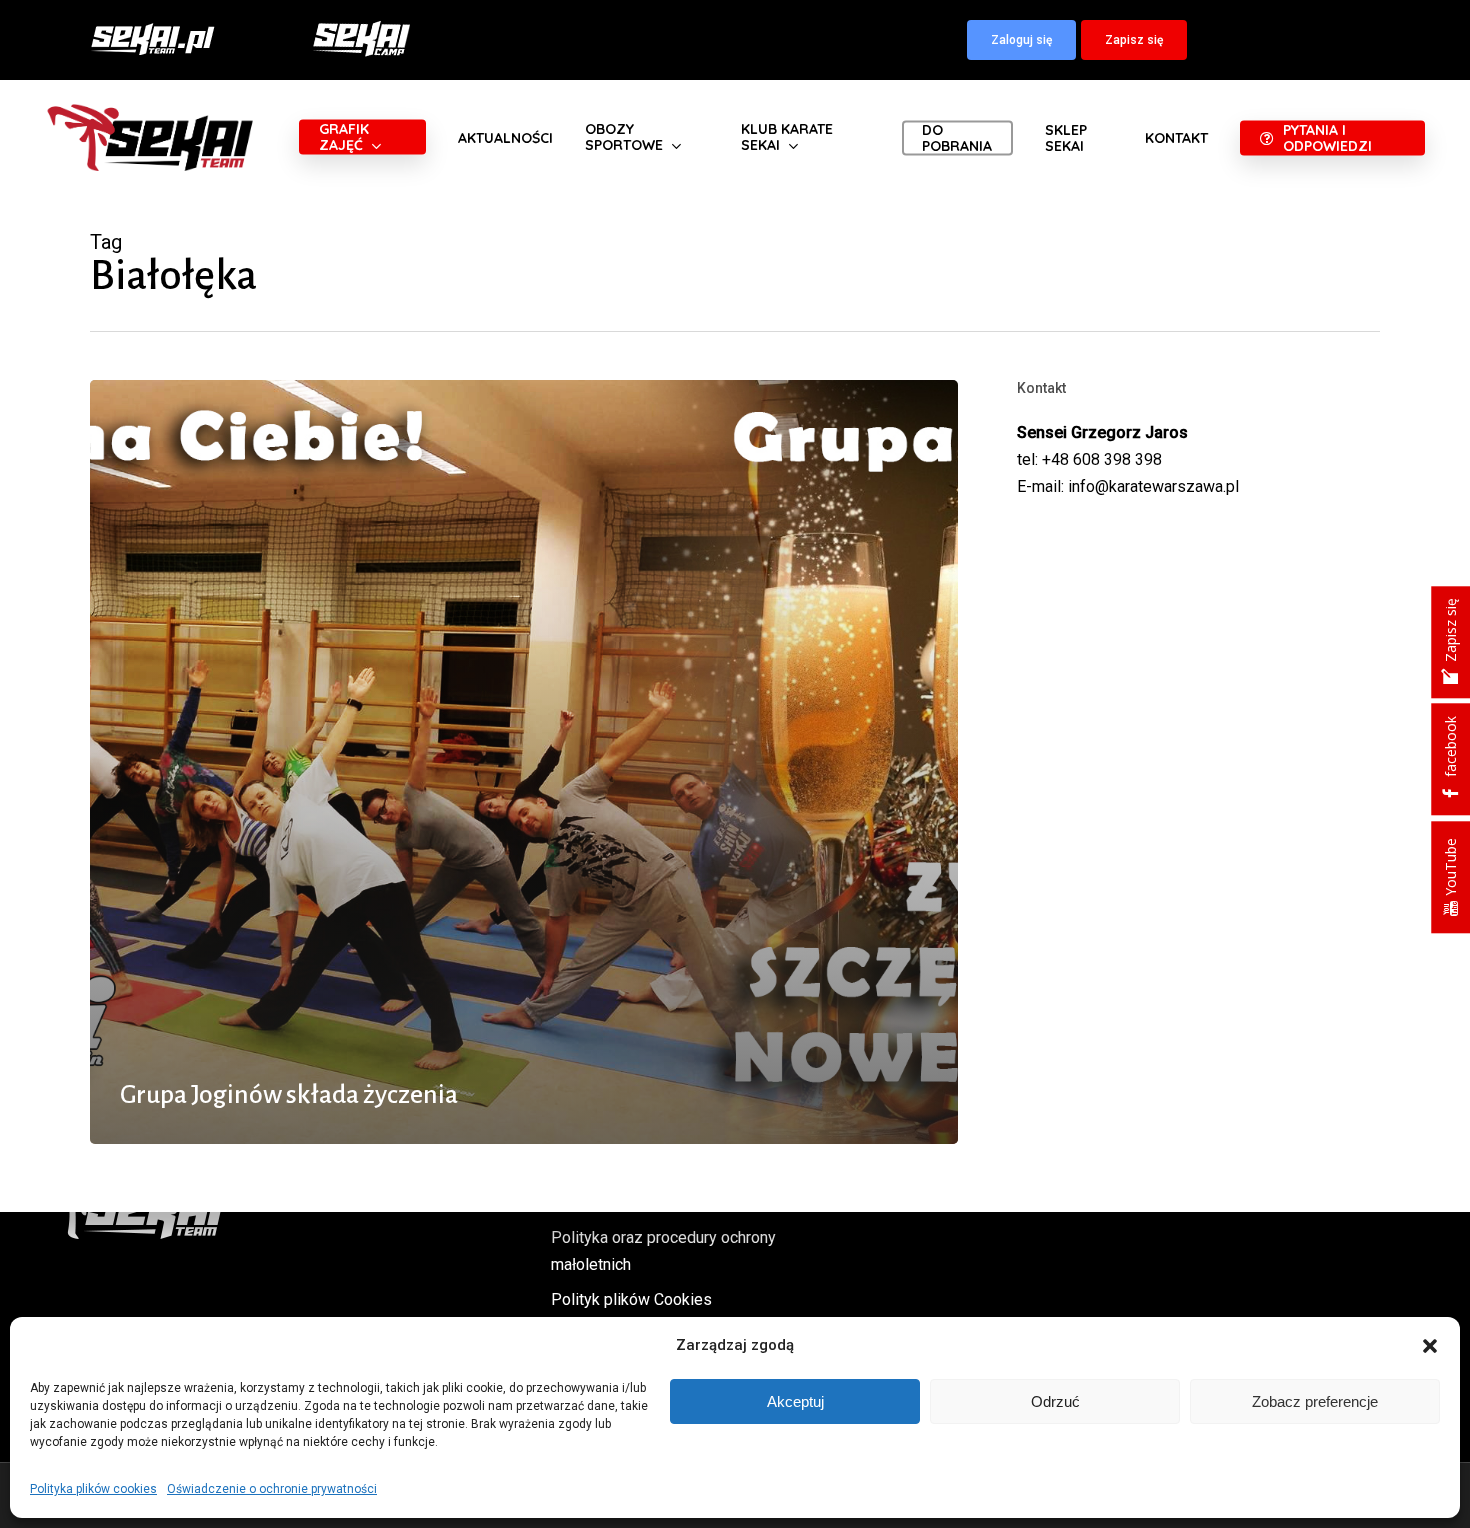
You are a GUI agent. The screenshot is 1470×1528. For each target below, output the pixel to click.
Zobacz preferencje (1315, 1401)
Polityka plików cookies (93, 1489)
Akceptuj (795, 1401)
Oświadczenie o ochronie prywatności (272, 1489)
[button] (1430, 1346)
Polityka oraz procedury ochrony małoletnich (663, 1251)
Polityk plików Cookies (631, 1299)
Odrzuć (1055, 1401)
